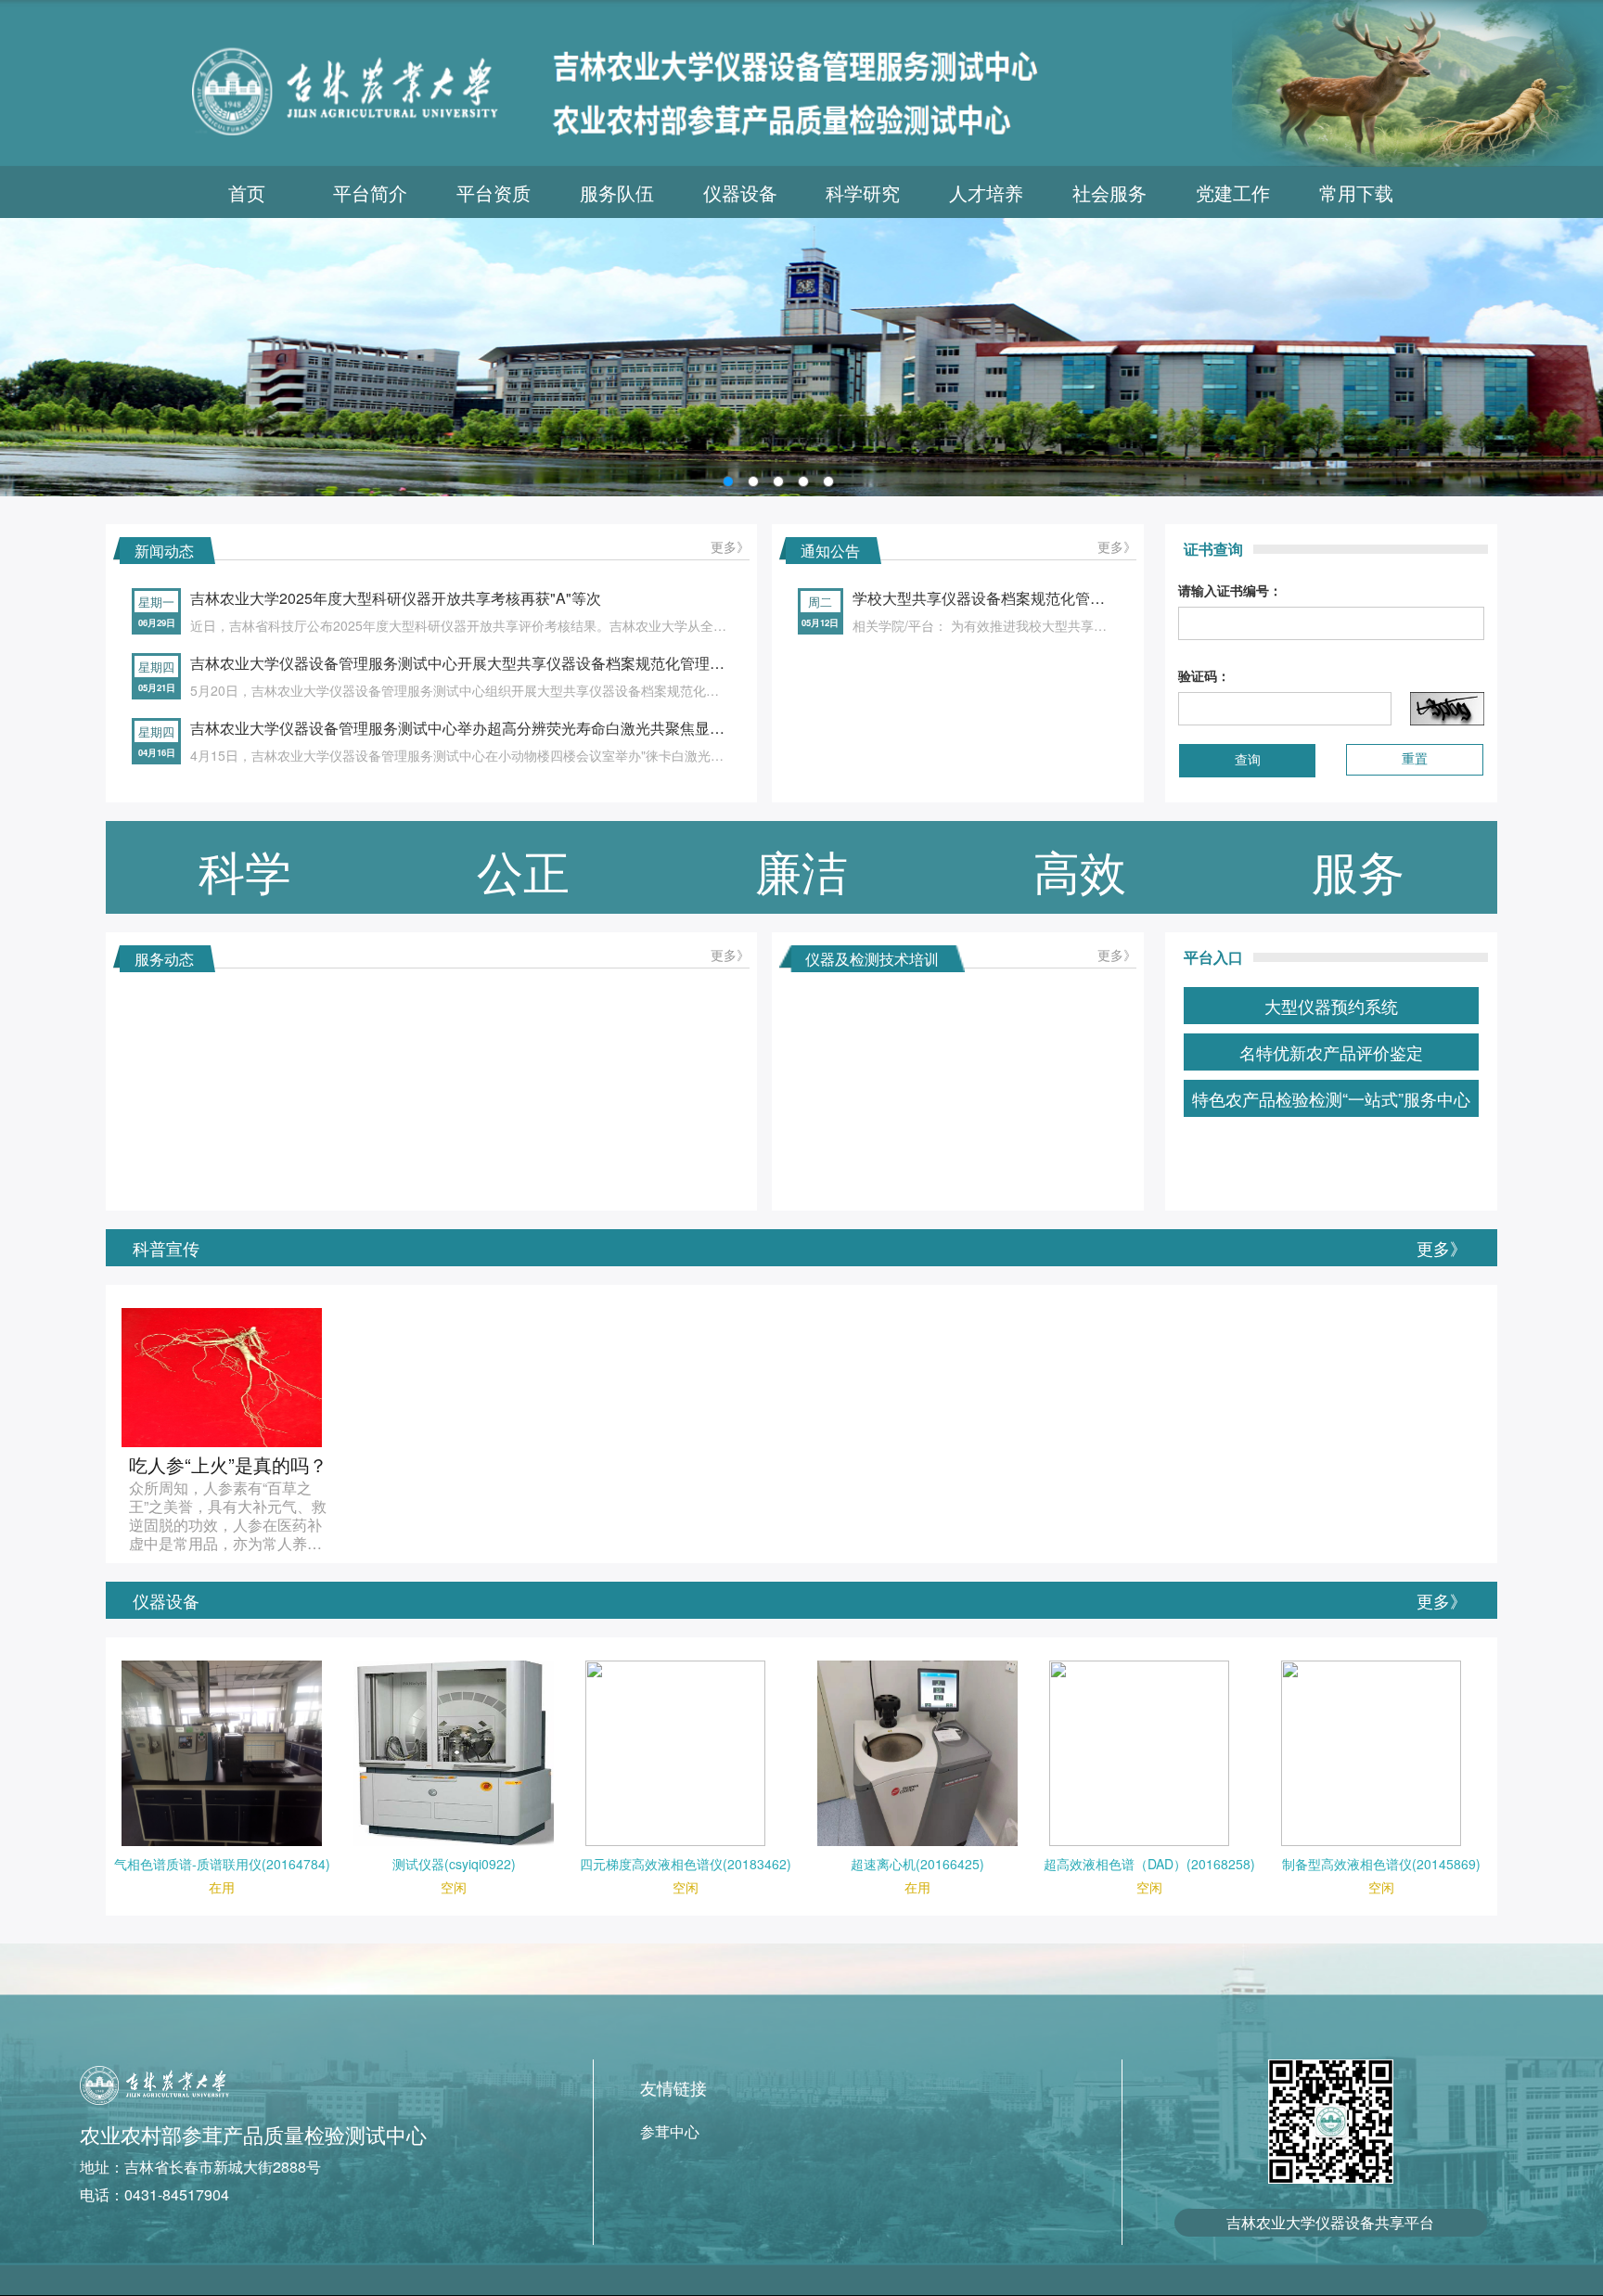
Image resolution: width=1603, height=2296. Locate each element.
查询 (1248, 760)
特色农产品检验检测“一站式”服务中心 (1331, 1098)
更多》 (730, 546)
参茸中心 (670, 2131)
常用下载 (1356, 192)
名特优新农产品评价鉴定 (1331, 1052)
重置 (1415, 759)
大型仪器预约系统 (1331, 1006)
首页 (247, 192)
